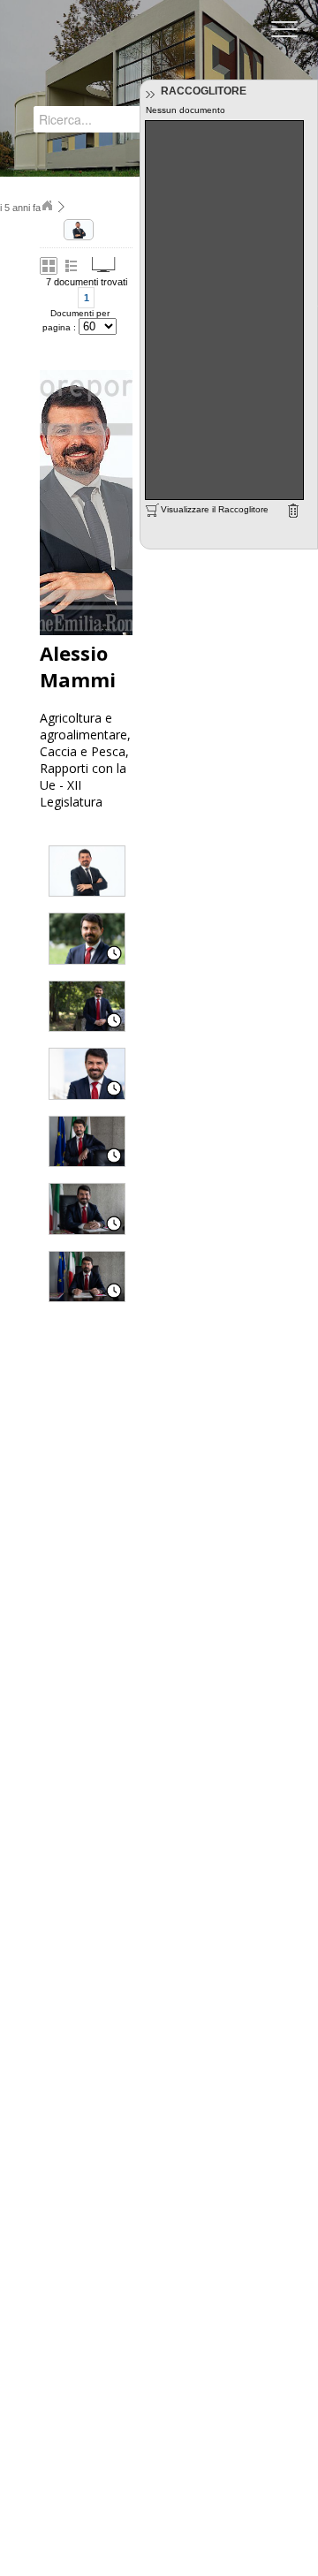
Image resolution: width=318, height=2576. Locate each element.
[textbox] (103, 119)
